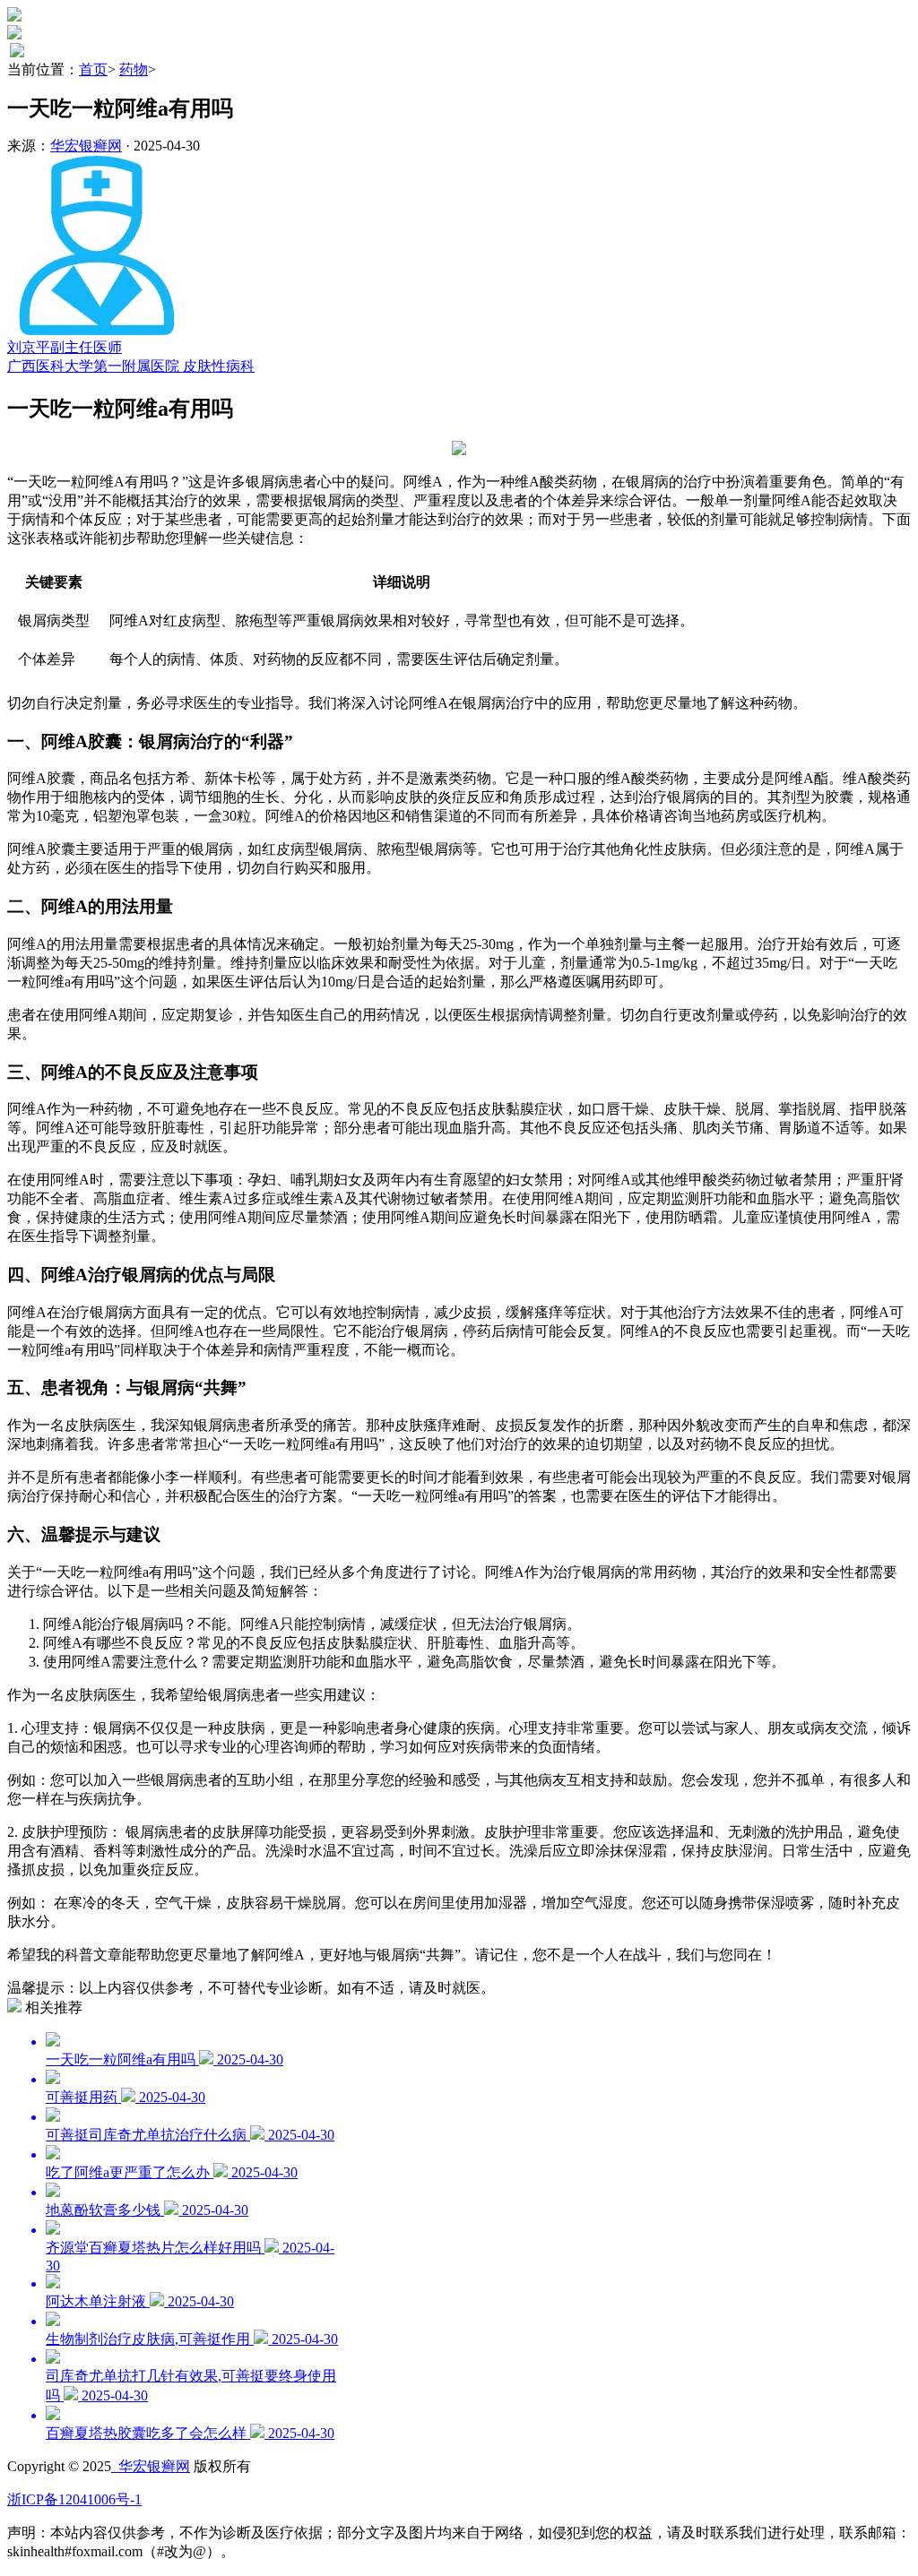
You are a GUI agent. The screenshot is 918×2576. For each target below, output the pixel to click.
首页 (93, 69)
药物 (134, 69)
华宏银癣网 (86, 146)
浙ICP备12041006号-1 (74, 2499)
